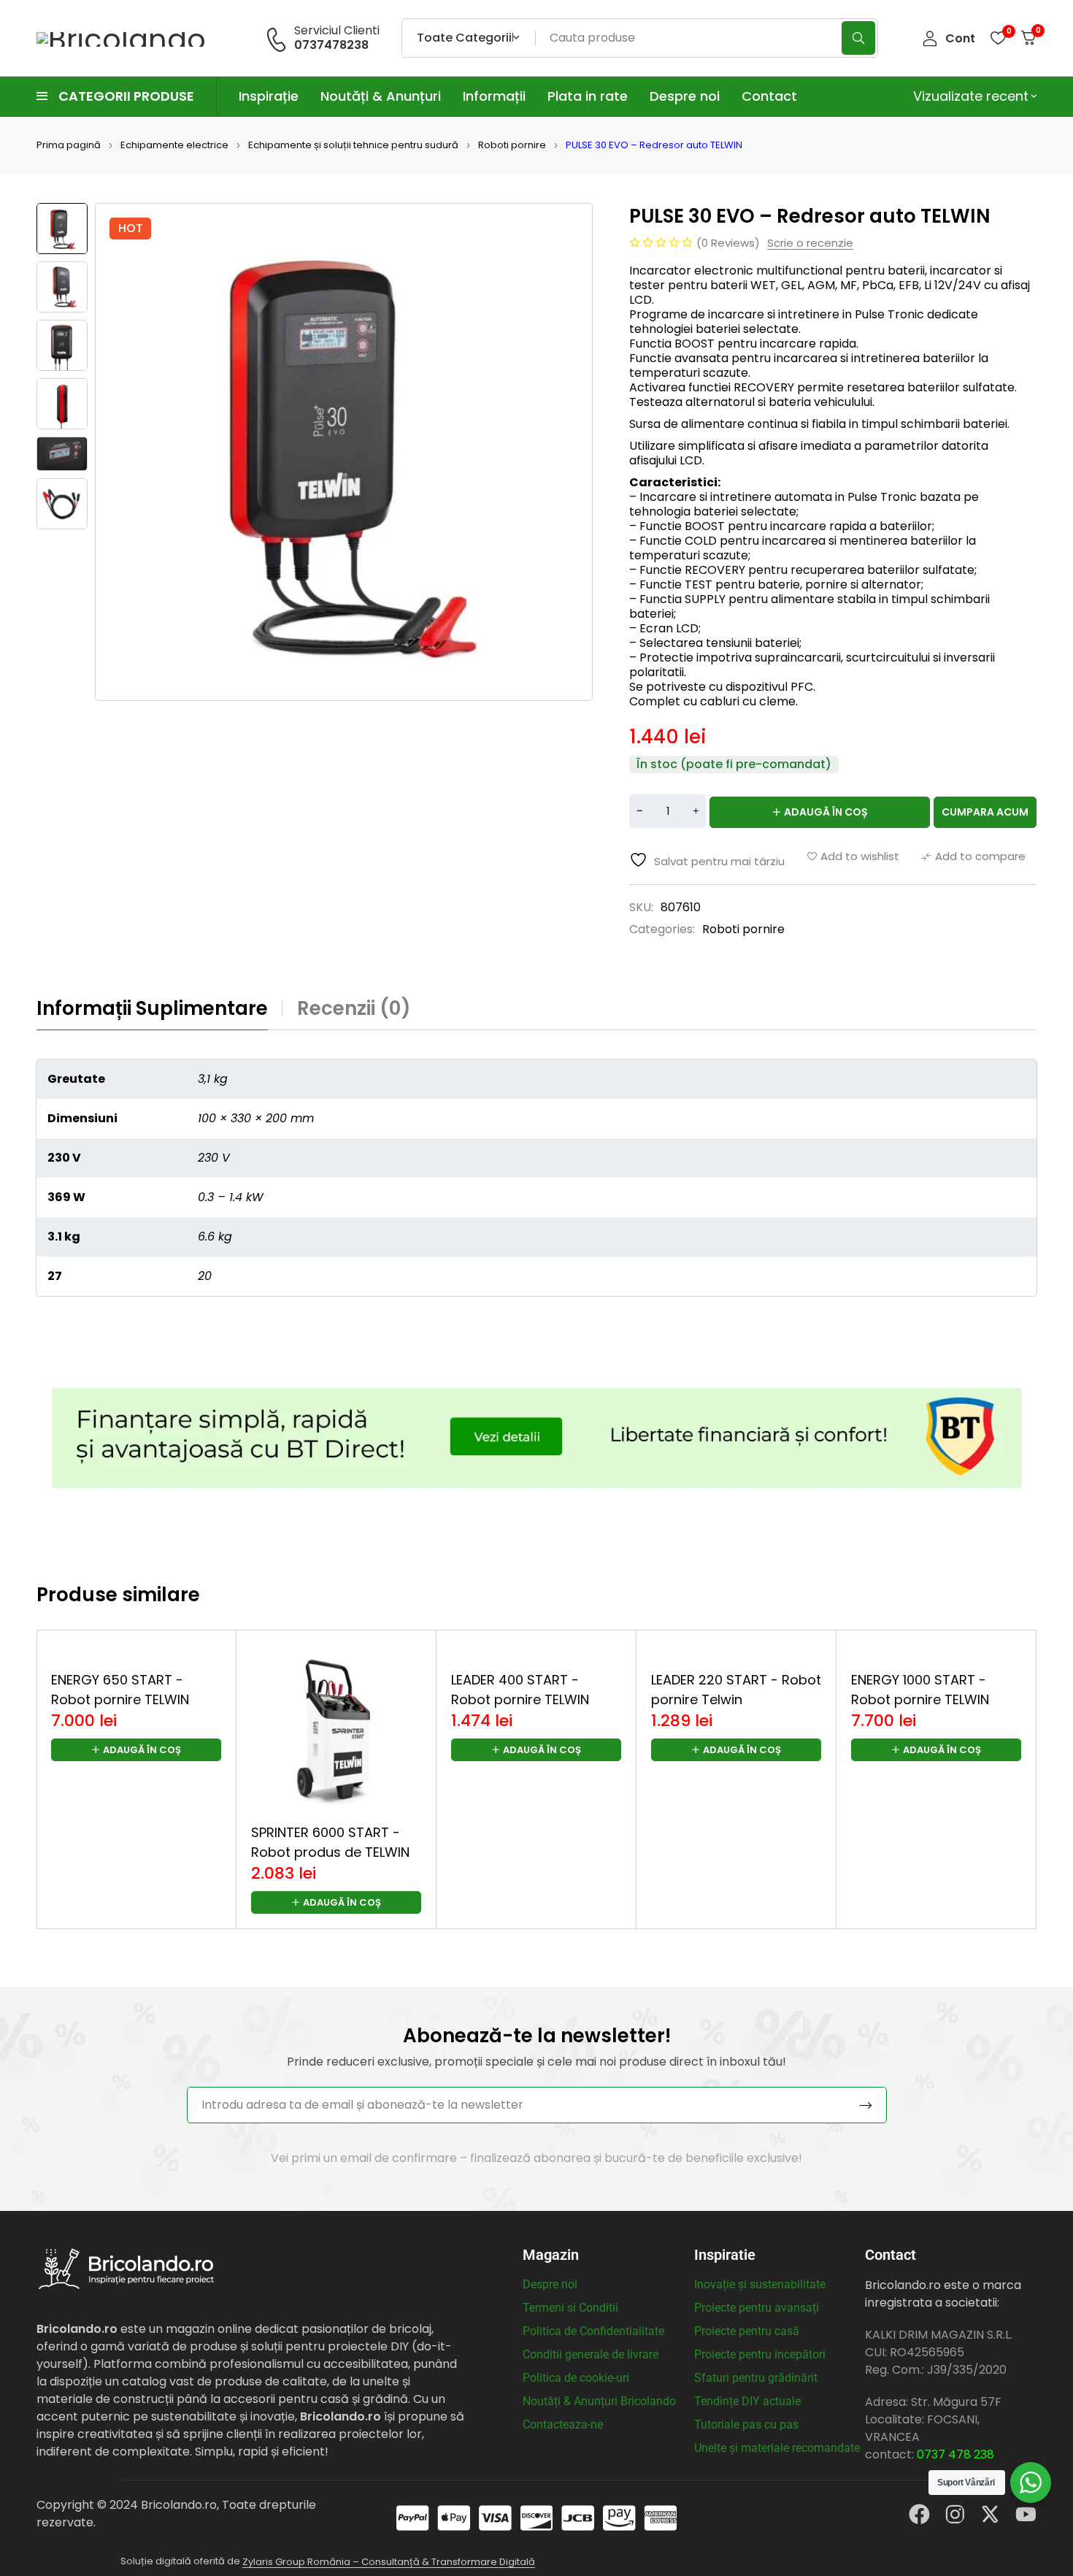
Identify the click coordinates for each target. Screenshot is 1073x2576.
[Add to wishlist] (853, 856)
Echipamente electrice (174, 145)
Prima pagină (69, 145)
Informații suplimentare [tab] (152, 1008)
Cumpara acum (985, 812)
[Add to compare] (973, 856)
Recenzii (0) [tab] (354, 1008)
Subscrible (866, 2105)
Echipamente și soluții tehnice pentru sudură (353, 145)
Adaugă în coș (826, 812)
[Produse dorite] (998, 38)
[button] (136, 1902)
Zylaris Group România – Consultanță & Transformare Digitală (389, 2562)
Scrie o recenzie (810, 243)
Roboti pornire (512, 145)
